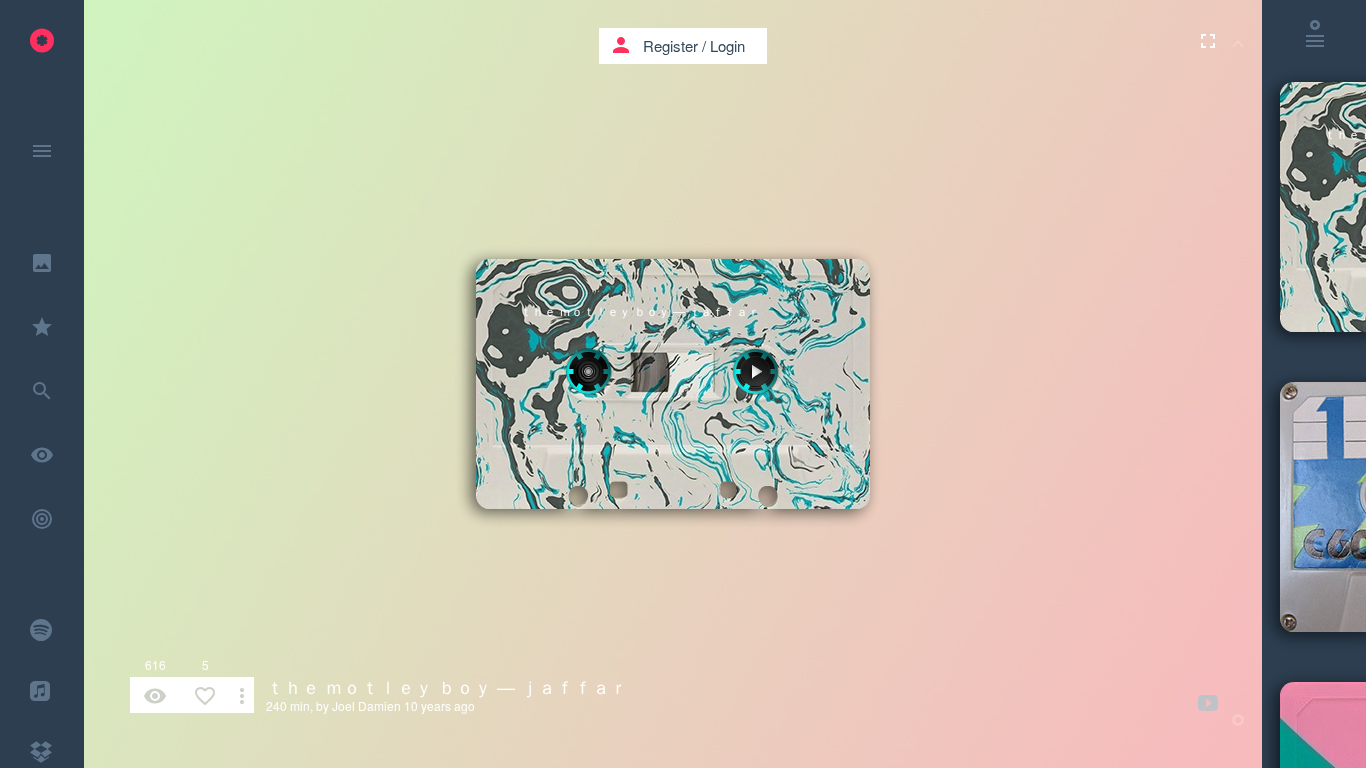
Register (670, 45)
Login (727, 45)
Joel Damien (366, 705)
